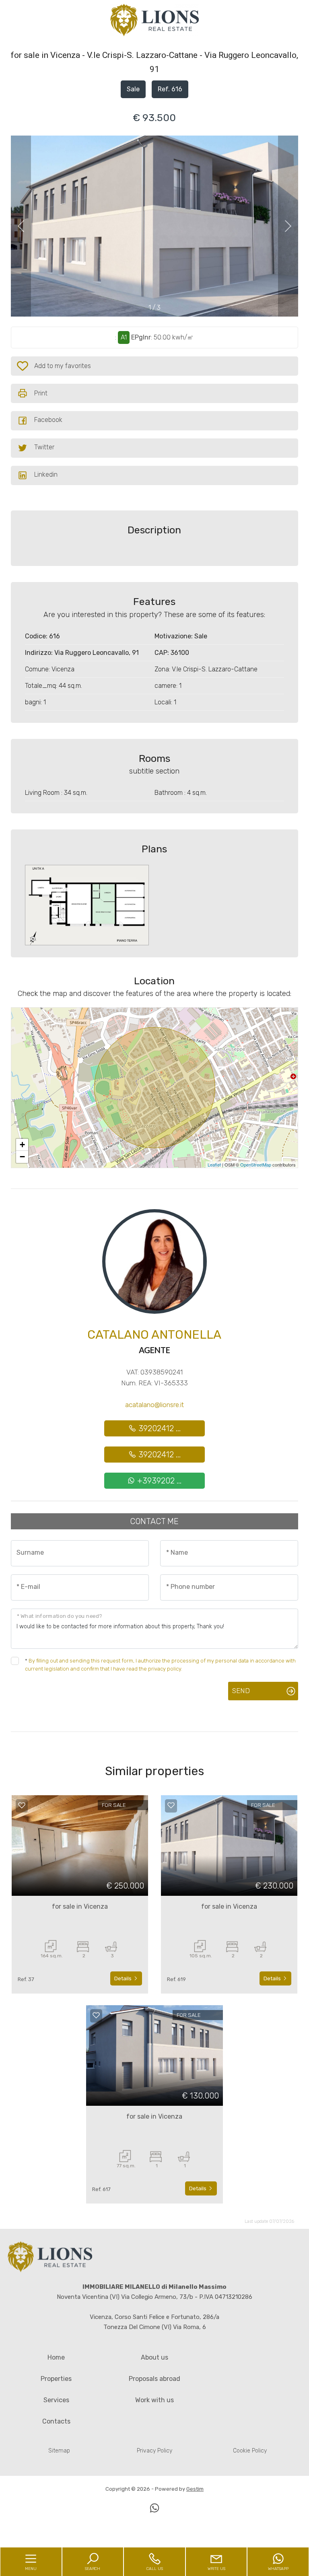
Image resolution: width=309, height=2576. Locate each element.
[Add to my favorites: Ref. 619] (171, 1805)
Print (41, 393)
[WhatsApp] (154, 2509)
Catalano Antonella (154, 1335)
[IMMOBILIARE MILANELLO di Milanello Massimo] (154, 20)
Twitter (44, 447)
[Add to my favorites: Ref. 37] (22, 1805)
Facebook (48, 420)
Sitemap (59, 2451)
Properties (56, 2379)
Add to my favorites (58, 368)
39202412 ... (159, 1428)
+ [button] (22, 1145)
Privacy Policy (154, 2451)
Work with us (154, 2400)
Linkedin (46, 474)
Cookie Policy (250, 2451)
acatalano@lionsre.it (154, 1405)
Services (56, 2400)
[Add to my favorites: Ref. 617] (96, 2015)
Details (124, 1978)
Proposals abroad (154, 2379)
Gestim (195, 2489)
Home (56, 2357)
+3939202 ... (158, 1481)
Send (241, 1691)
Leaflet (214, 1165)
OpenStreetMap (256, 1165)
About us (154, 2357)
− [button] (22, 1157)
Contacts (56, 2421)
